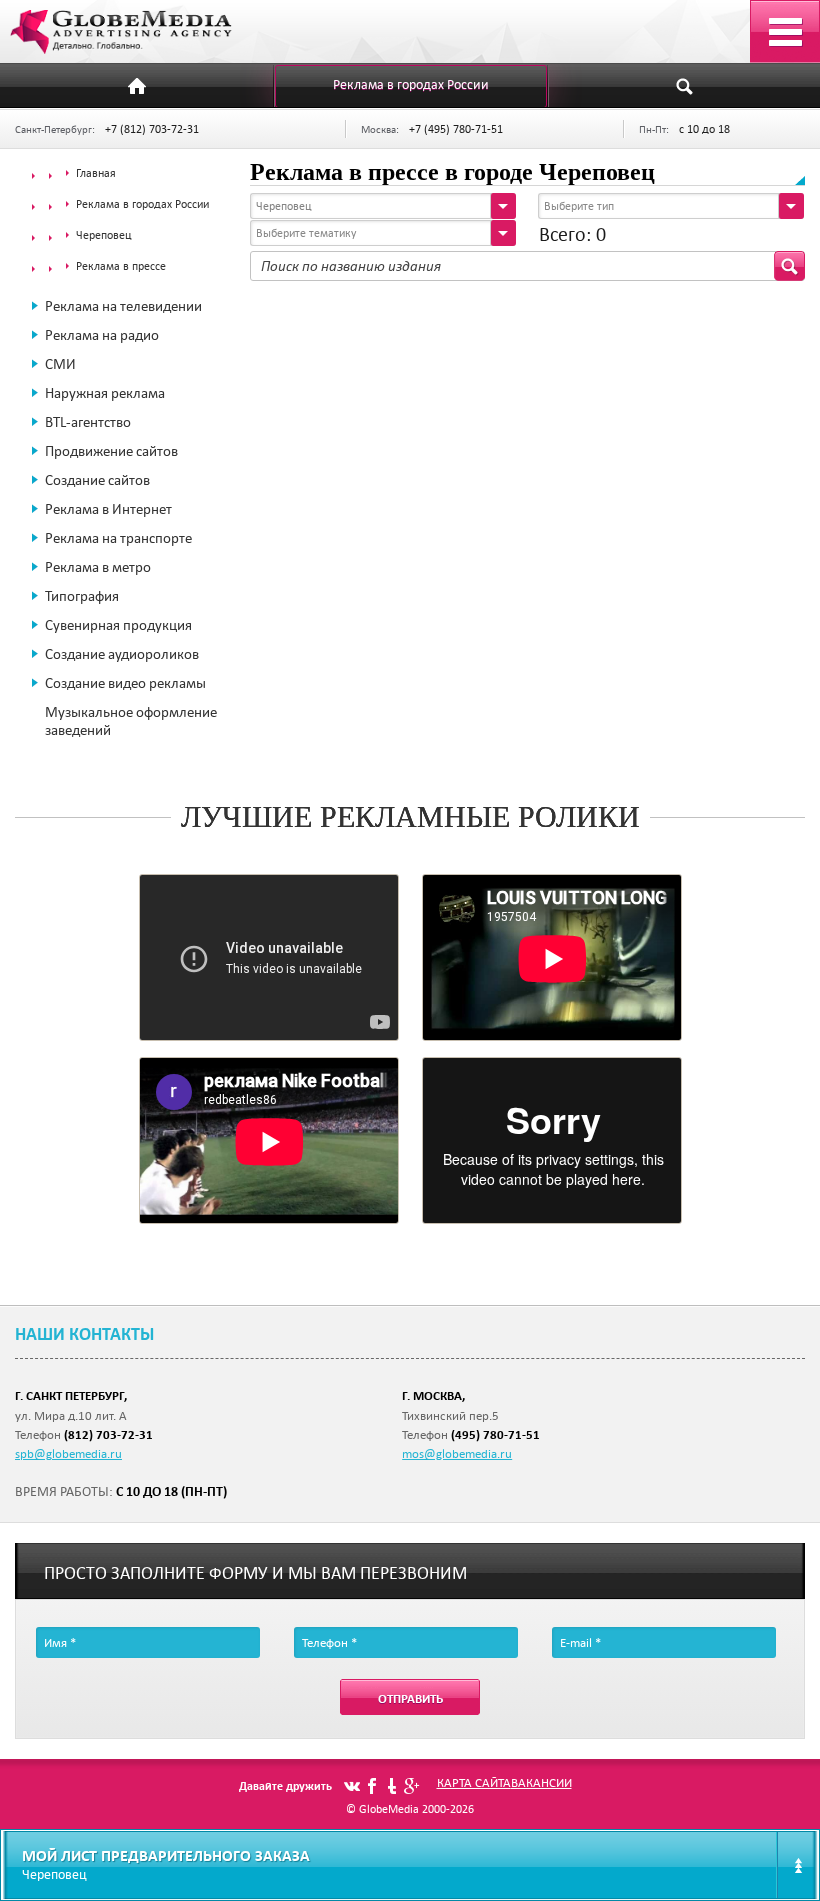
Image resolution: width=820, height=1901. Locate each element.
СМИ (60, 364)
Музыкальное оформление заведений (131, 721)
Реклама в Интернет (108, 509)
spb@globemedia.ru (68, 1453)
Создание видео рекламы (125, 683)
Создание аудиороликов (122, 654)
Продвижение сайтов (111, 451)
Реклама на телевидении (123, 306)
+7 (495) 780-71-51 (456, 128)
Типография (82, 596)
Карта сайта (474, 1782)
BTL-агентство (88, 422)
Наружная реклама (105, 393)
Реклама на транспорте (118, 538)
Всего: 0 (572, 234)
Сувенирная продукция (118, 625)
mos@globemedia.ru (457, 1453)
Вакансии (541, 1782)
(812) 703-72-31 (108, 1434)
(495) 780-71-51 (495, 1434)
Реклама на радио (102, 335)
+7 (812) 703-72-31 (152, 128)
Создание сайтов (97, 480)
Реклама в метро (98, 567)
